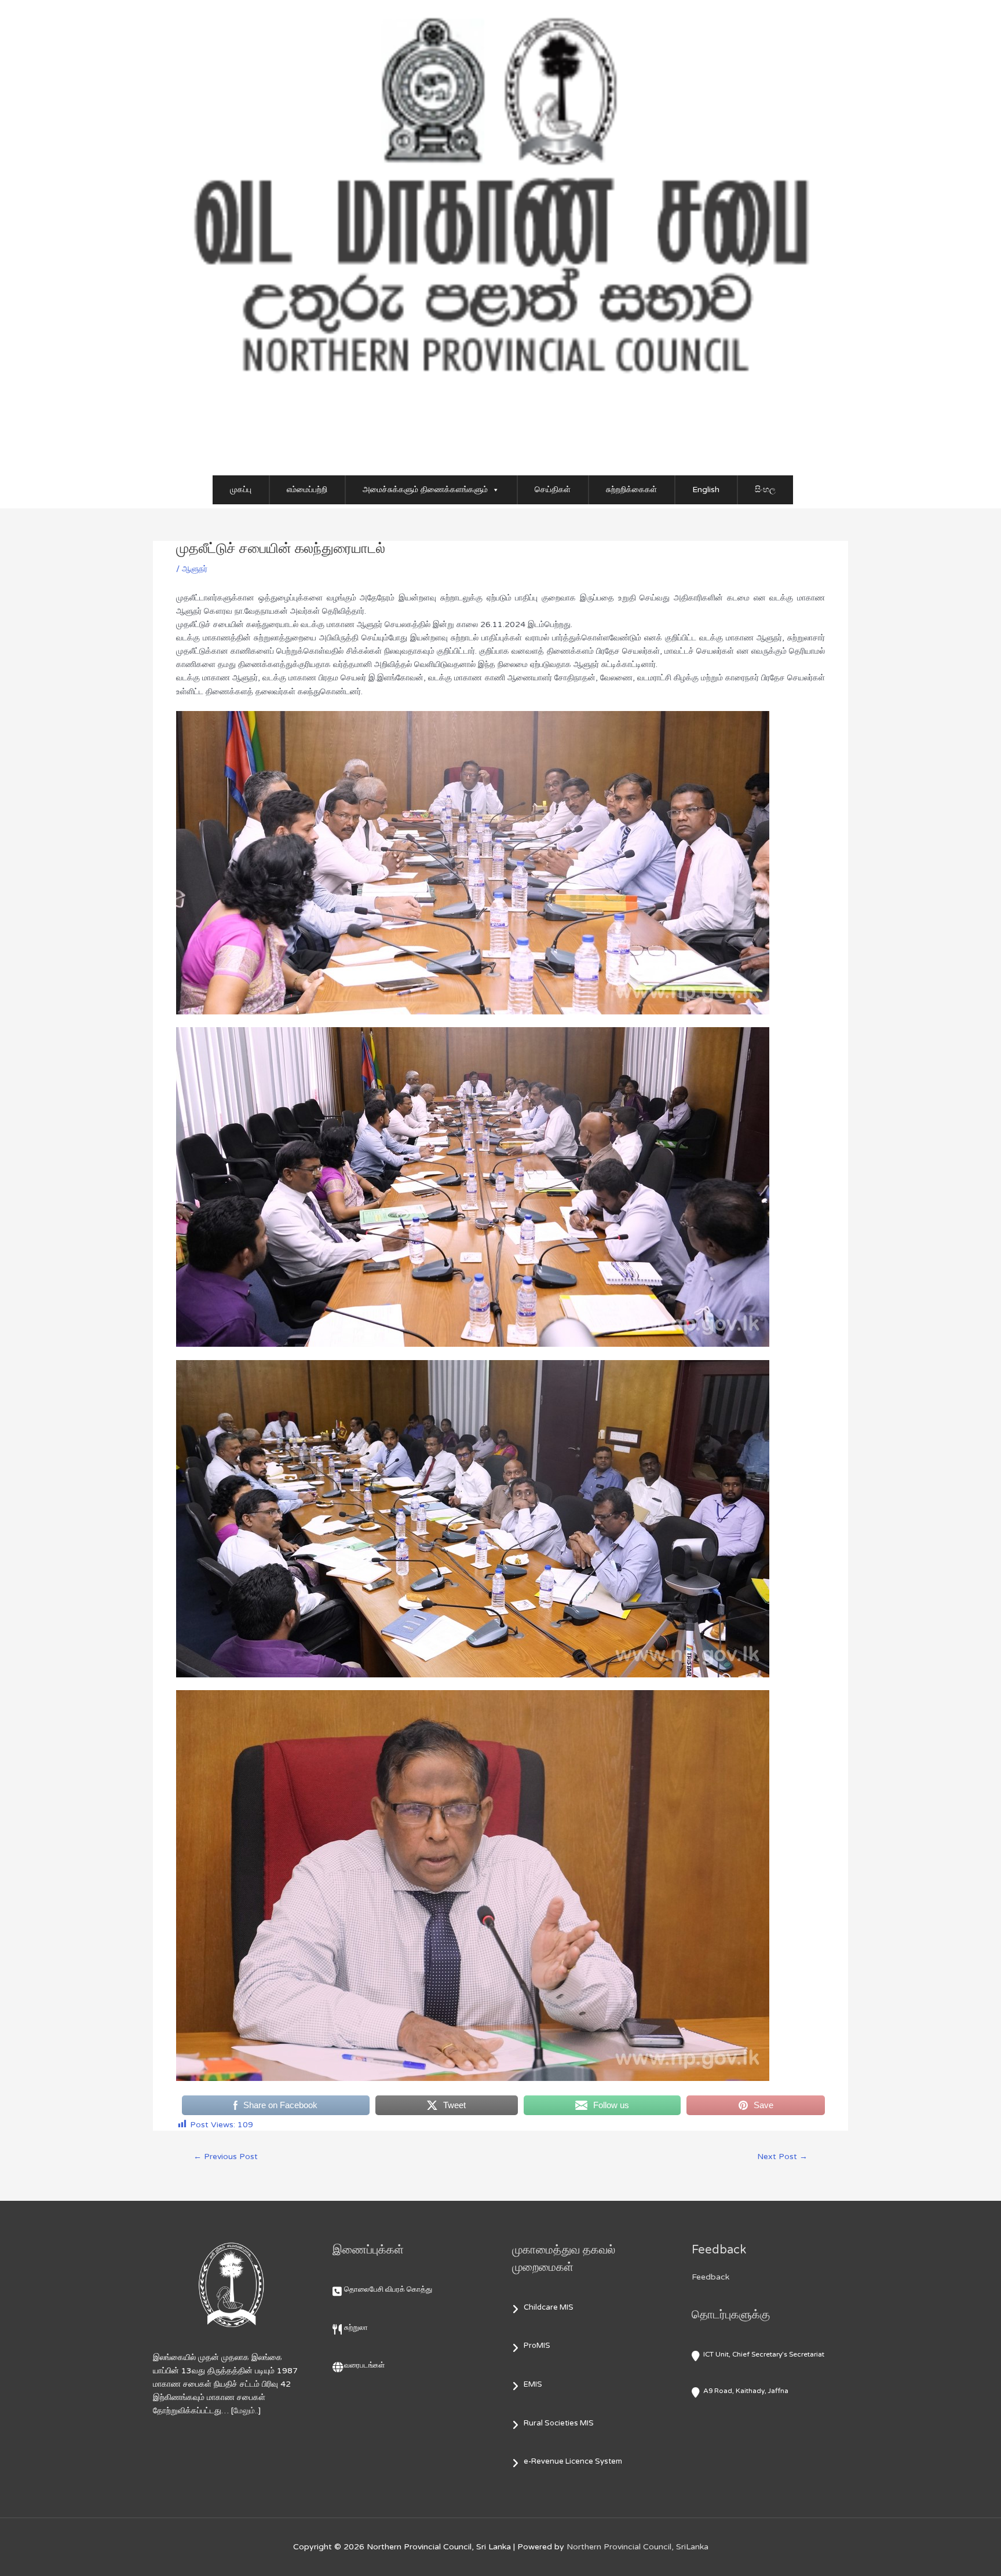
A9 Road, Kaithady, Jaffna (746, 2391)
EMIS (533, 2384)
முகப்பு (241, 490)
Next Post (782, 2157)
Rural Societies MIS (559, 2423)
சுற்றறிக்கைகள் (631, 490)
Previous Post (226, 2157)
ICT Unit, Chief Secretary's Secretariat (764, 2354)
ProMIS (537, 2346)
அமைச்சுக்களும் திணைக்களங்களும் (425, 490)
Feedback (710, 2277)
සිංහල (765, 490)
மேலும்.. (246, 2411)
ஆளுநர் (195, 569)
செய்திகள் (553, 490)
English (706, 490)
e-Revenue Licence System (573, 2461)
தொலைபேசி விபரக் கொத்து (388, 2289)
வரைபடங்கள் (364, 2365)
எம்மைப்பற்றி (307, 490)
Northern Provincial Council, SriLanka (638, 2547)
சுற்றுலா (356, 2328)
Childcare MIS (549, 2307)
